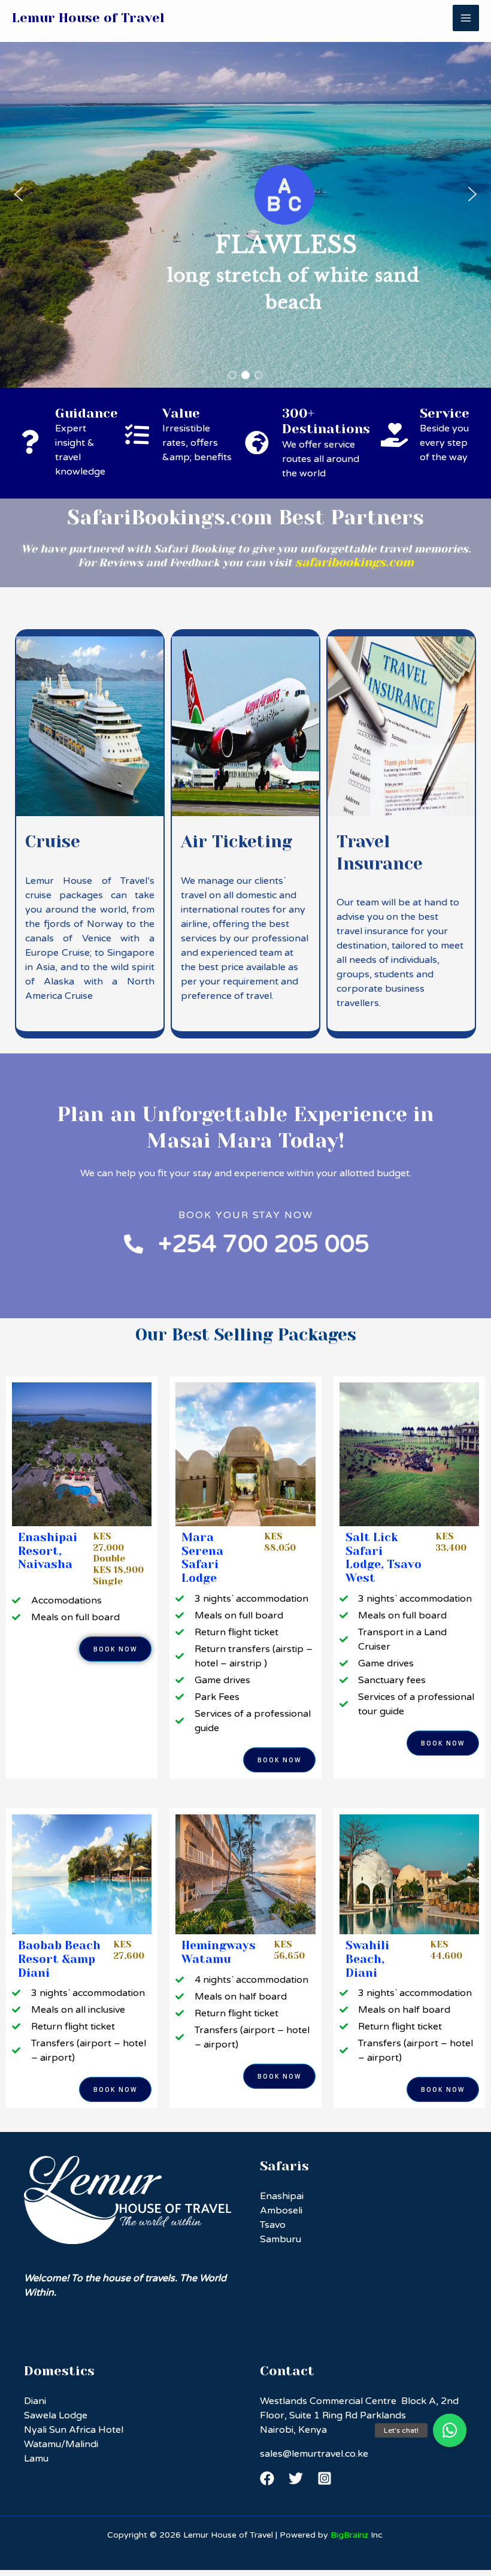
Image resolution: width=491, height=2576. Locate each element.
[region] (245, 194)
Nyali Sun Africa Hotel (74, 2430)
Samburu (281, 2239)
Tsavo (273, 2225)
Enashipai (282, 2196)
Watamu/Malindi (61, 2444)
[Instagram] (325, 2478)
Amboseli (281, 2210)
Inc (357, 2535)
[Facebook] (267, 2478)
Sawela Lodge (56, 2415)
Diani (35, 2401)
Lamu (36, 2459)
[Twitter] (296, 2478)
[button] (19, 194)
